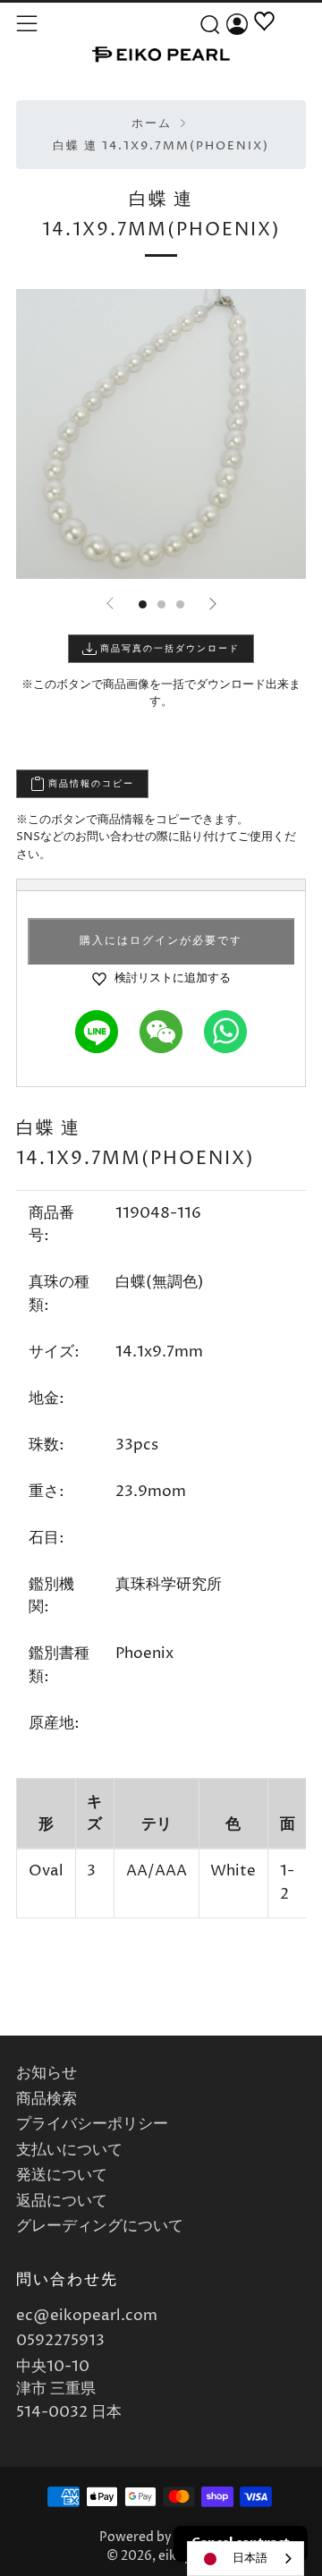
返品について (62, 2201)
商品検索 (47, 2099)
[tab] (143, 604)
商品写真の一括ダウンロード (168, 649)
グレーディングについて (100, 2226)
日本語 (250, 2558)
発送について (62, 2175)
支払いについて (69, 2150)
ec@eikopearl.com (87, 2316)
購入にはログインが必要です (161, 941)
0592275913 (60, 2341)
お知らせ (47, 2073)
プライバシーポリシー (92, 2124)
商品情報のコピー (89, 784)
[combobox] (246, 2559)
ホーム (152, 124)
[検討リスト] (264, 42)
